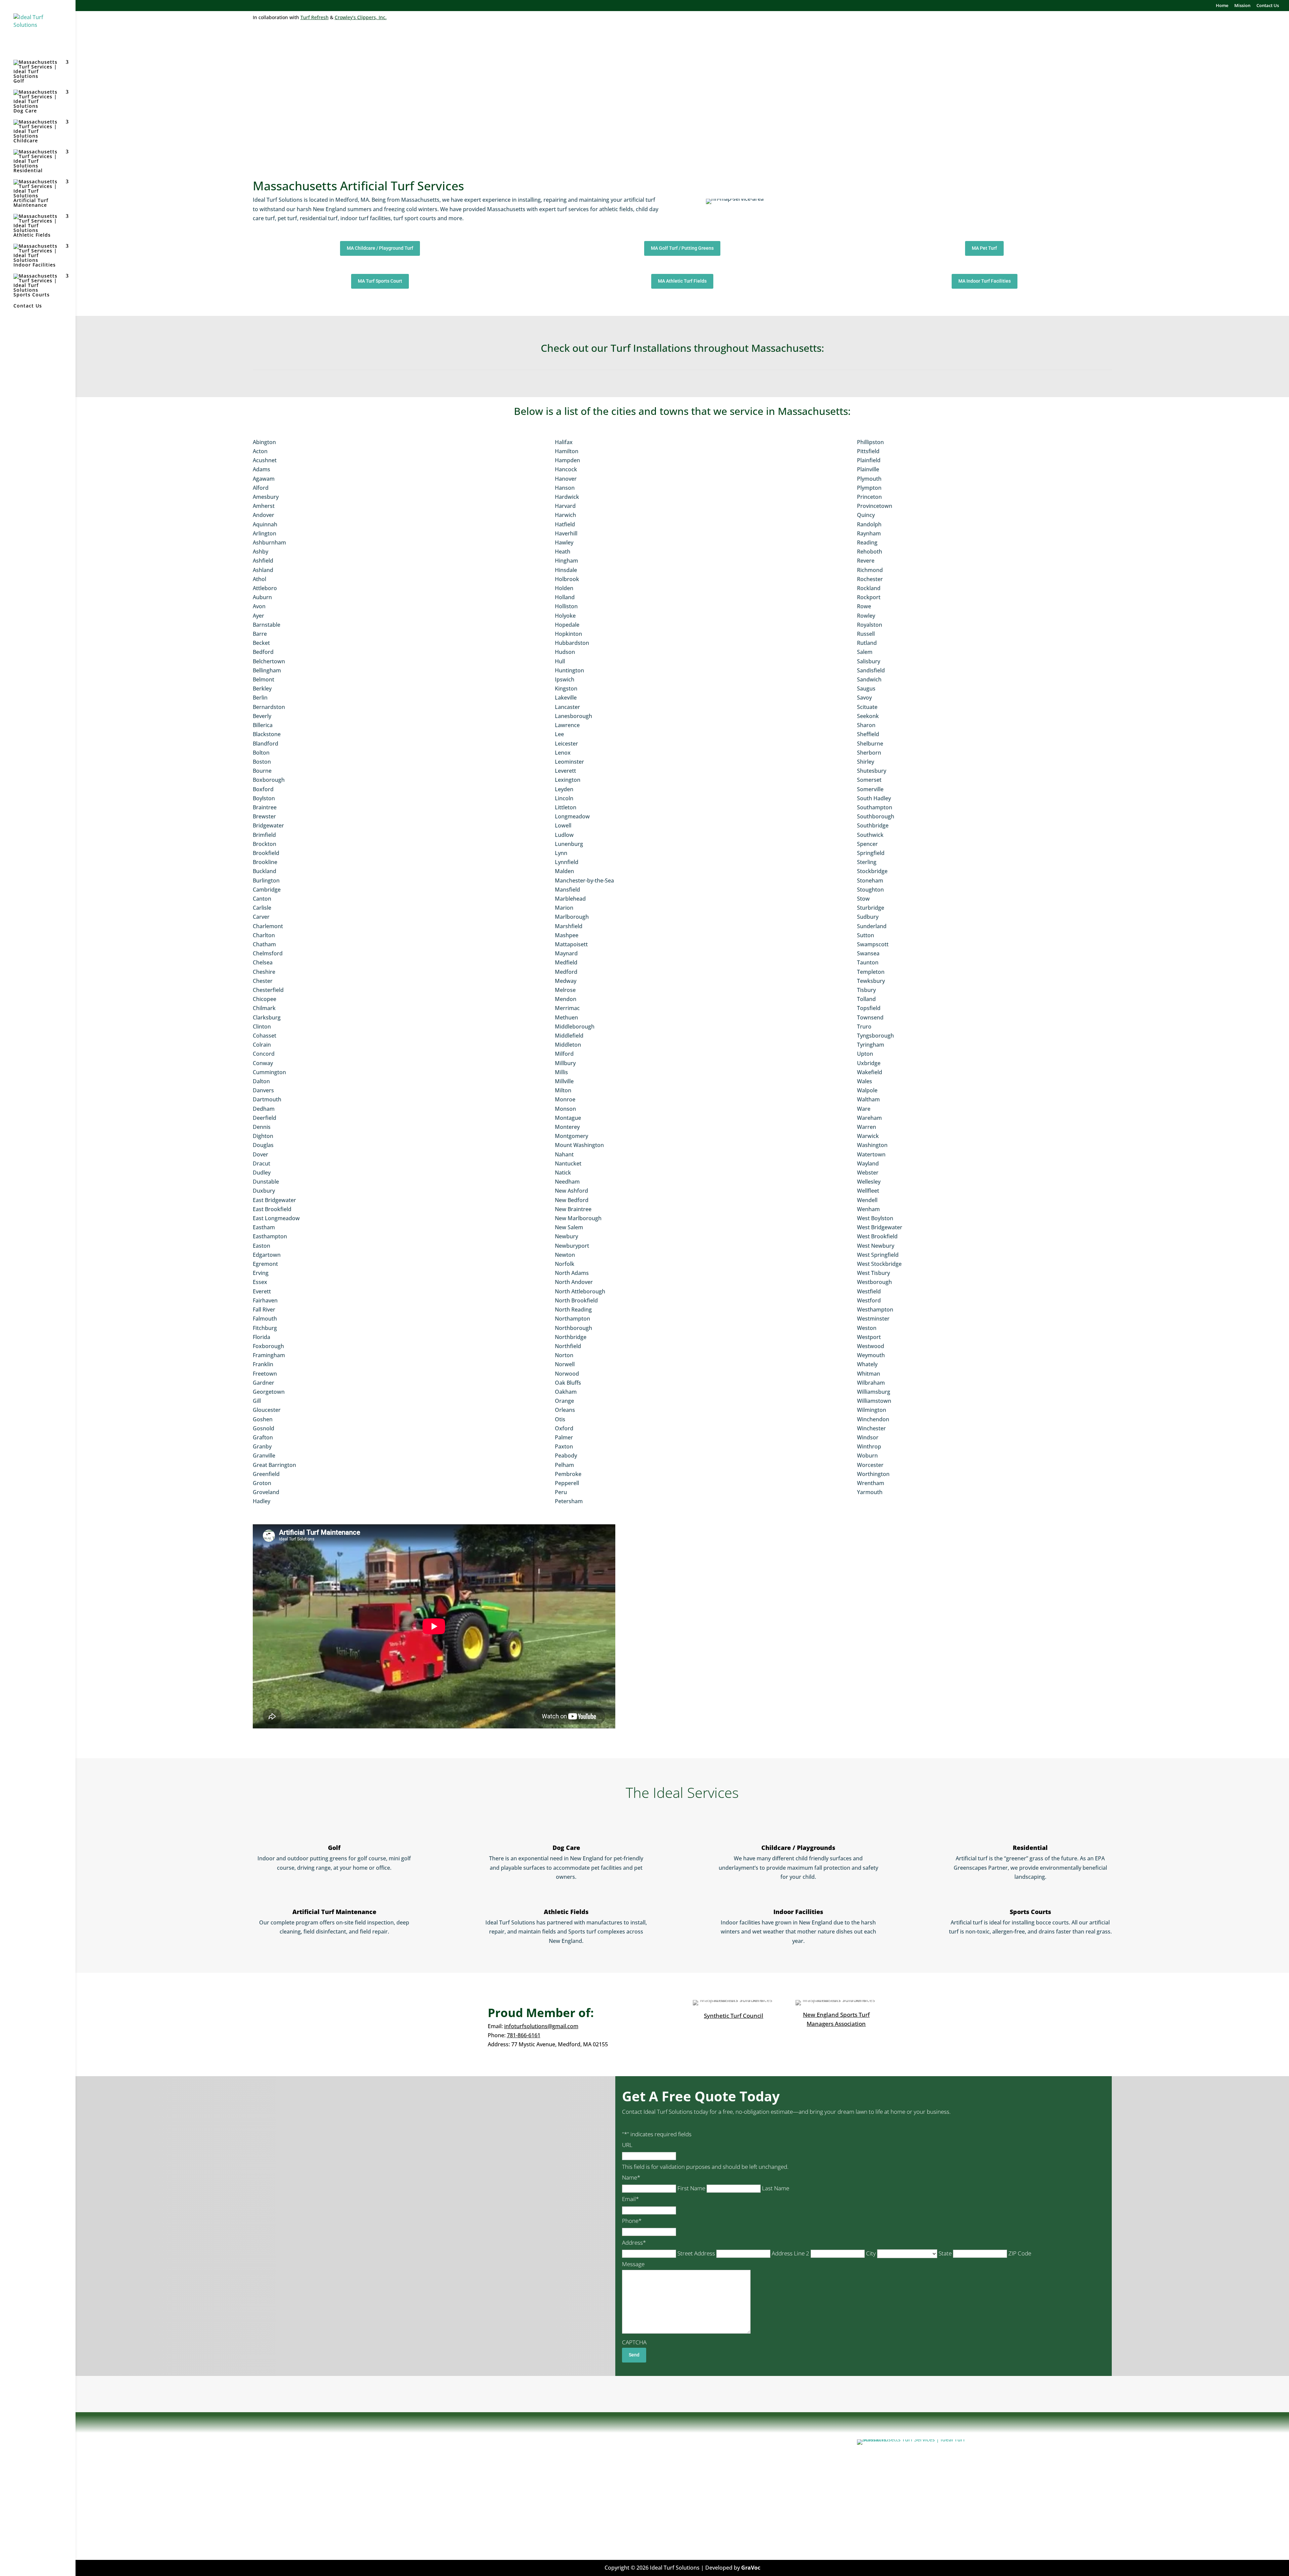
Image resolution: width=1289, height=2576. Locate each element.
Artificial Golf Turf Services (594, 2488)
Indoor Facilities (35, 265)
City (871, 2253)
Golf (19, 81)
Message (633, 2264)
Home (1222, 6)
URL (627, 2145)
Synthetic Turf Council (734, 2016)
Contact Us (1268, 6)
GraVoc (751, 2568)
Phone (632, 2221)
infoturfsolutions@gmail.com (541, 2026)
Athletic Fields (32, 235)
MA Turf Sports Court (380, 281)
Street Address (696, 2253)
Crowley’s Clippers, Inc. (361, 17)
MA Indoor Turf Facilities (985, 281)
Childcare (26, 140)
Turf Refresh (315, 17)
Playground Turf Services (592, 2479)
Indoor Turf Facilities (586, 2497)
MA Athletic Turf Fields (682, 281)
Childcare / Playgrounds (798, 1848)
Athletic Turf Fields (584, 2471)
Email (630, 2199)
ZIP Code (1020, 2253)
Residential (28, 170)
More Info (266, 2528)
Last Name (776, 2188)
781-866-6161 (524, 2035)
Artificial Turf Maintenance (31, 203)
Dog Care (25, 111)
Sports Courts (32, 295)
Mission (1242, 6)
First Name (691, 2188)
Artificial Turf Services (588, 2462)
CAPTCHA (634, 2342)
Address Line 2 (791, 2253)
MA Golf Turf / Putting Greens (682, 248)
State (945, 2253)
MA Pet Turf (984, 248)
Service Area (576, 2514)
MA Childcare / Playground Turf (380, 248)
